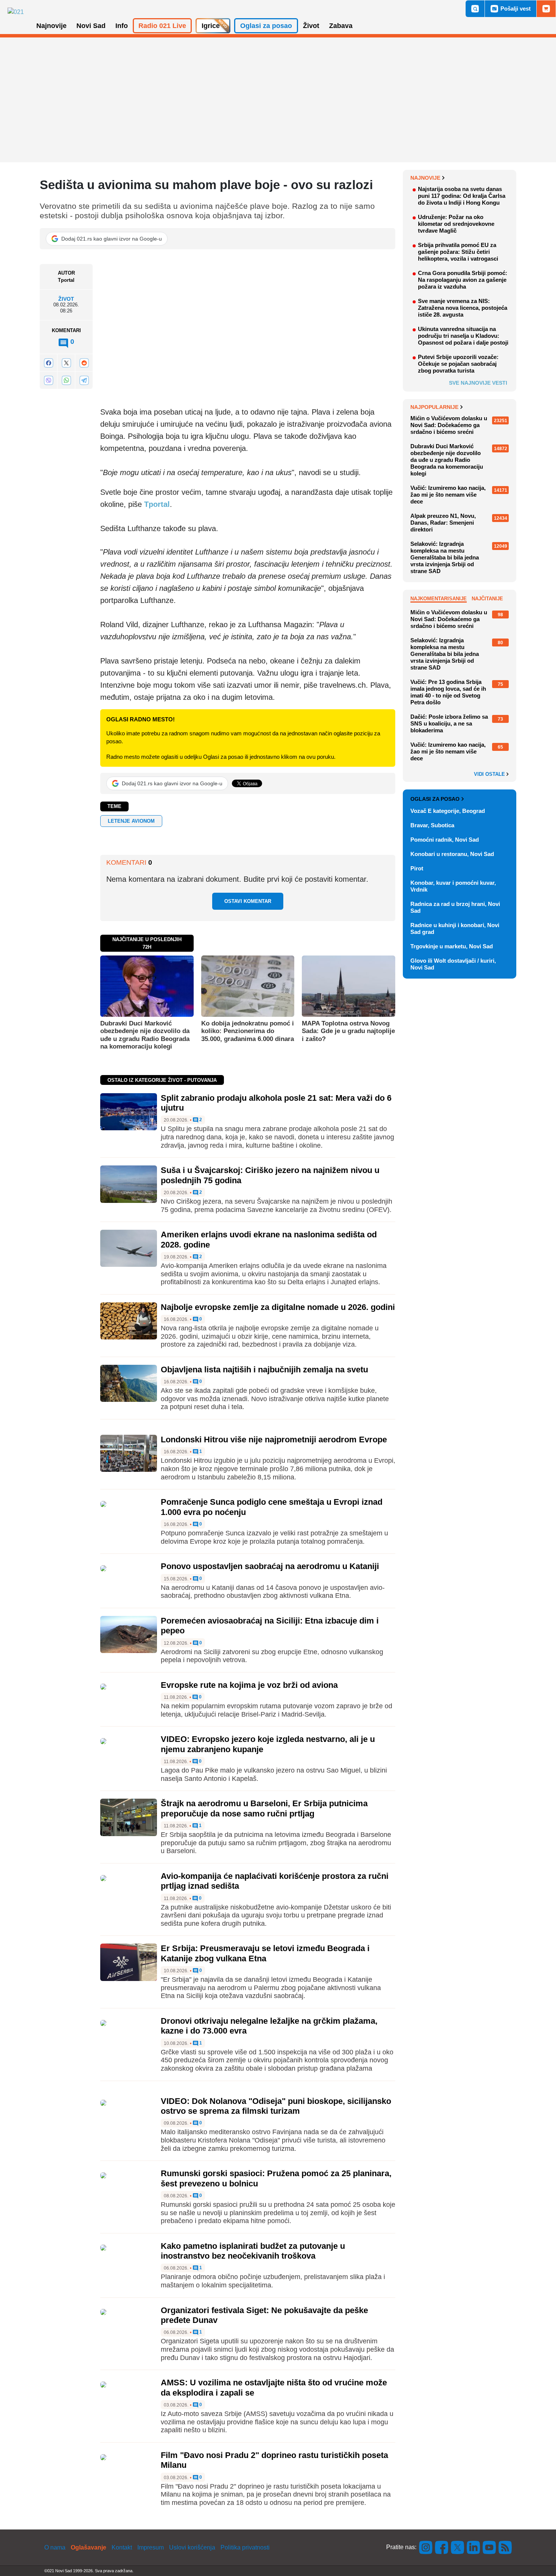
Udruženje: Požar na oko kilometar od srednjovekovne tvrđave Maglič (456, 224)
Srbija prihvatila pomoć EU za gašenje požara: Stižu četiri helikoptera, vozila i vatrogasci (458, 252)
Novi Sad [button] (91, 26)
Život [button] (311, 26)
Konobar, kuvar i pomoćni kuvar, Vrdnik (453, 886)
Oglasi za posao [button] (266, 26)
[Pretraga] (475, 9)
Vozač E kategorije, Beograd (448, 811)
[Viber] (48, 380)
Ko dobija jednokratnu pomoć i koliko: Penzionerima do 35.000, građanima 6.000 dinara (248, 1031)
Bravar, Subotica (432, 825)
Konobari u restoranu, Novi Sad (452, 854)
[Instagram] (426, 2547)
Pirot (417, 868)
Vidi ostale (490, 774)
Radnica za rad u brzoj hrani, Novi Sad (455, 907)
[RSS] (505, 2547)
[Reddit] (84, 363)
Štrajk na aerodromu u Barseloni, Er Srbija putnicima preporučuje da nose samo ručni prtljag (264, 1808)
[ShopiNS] (546, 9)
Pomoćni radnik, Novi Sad (445, 840)
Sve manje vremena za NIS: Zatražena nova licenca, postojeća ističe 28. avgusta (463, 308)
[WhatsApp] (66, 380)
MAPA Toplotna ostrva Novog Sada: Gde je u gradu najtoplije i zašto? (348, 1031)
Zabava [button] (341, 26)
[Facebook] (48, 363)
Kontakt (122, 2547)
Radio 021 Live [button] (162, 26)
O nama (55, 2547)
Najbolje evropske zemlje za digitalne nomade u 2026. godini (278, 1307)
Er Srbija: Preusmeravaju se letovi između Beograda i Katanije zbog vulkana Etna (265, 1953)
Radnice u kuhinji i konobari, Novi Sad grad (455, 928)
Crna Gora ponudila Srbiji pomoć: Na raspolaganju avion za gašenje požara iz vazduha (463, 280)
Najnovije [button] (51, 26)
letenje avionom (131, 821)
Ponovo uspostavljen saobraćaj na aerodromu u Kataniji (270, 1566)
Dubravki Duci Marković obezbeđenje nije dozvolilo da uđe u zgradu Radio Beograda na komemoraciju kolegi (145, 1035)
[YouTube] (489, 2547)
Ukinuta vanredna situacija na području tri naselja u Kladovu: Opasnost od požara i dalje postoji (463, 336)
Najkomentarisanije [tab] (439, 599)
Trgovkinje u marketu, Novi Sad (452, 946)
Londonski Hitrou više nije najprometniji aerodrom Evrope (274, 1439)
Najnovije (425, 178)
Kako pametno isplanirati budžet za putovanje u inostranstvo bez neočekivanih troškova (253, 2251)
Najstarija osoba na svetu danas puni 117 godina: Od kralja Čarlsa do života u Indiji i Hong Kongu (462, 196)
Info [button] (122, 26)
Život (66, 299)
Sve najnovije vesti (478, 383)
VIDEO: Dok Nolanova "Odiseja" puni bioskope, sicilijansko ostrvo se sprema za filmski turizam (276, 2106)
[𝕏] (66, 363)
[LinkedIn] (474, 2547)
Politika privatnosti (245, 2547)
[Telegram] (84, 380)
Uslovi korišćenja (192, 2547)
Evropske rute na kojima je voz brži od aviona (249, 1685)
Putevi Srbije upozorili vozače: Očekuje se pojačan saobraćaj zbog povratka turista (458, 364)
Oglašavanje (89, 2547)
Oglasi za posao (435, 799)
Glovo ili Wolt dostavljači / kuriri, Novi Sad (453, 964)
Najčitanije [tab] (487, 599)
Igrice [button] (211, 26)
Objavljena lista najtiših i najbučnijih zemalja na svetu (264, 1370)
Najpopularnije (434, 407)
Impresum (151, 2547)
